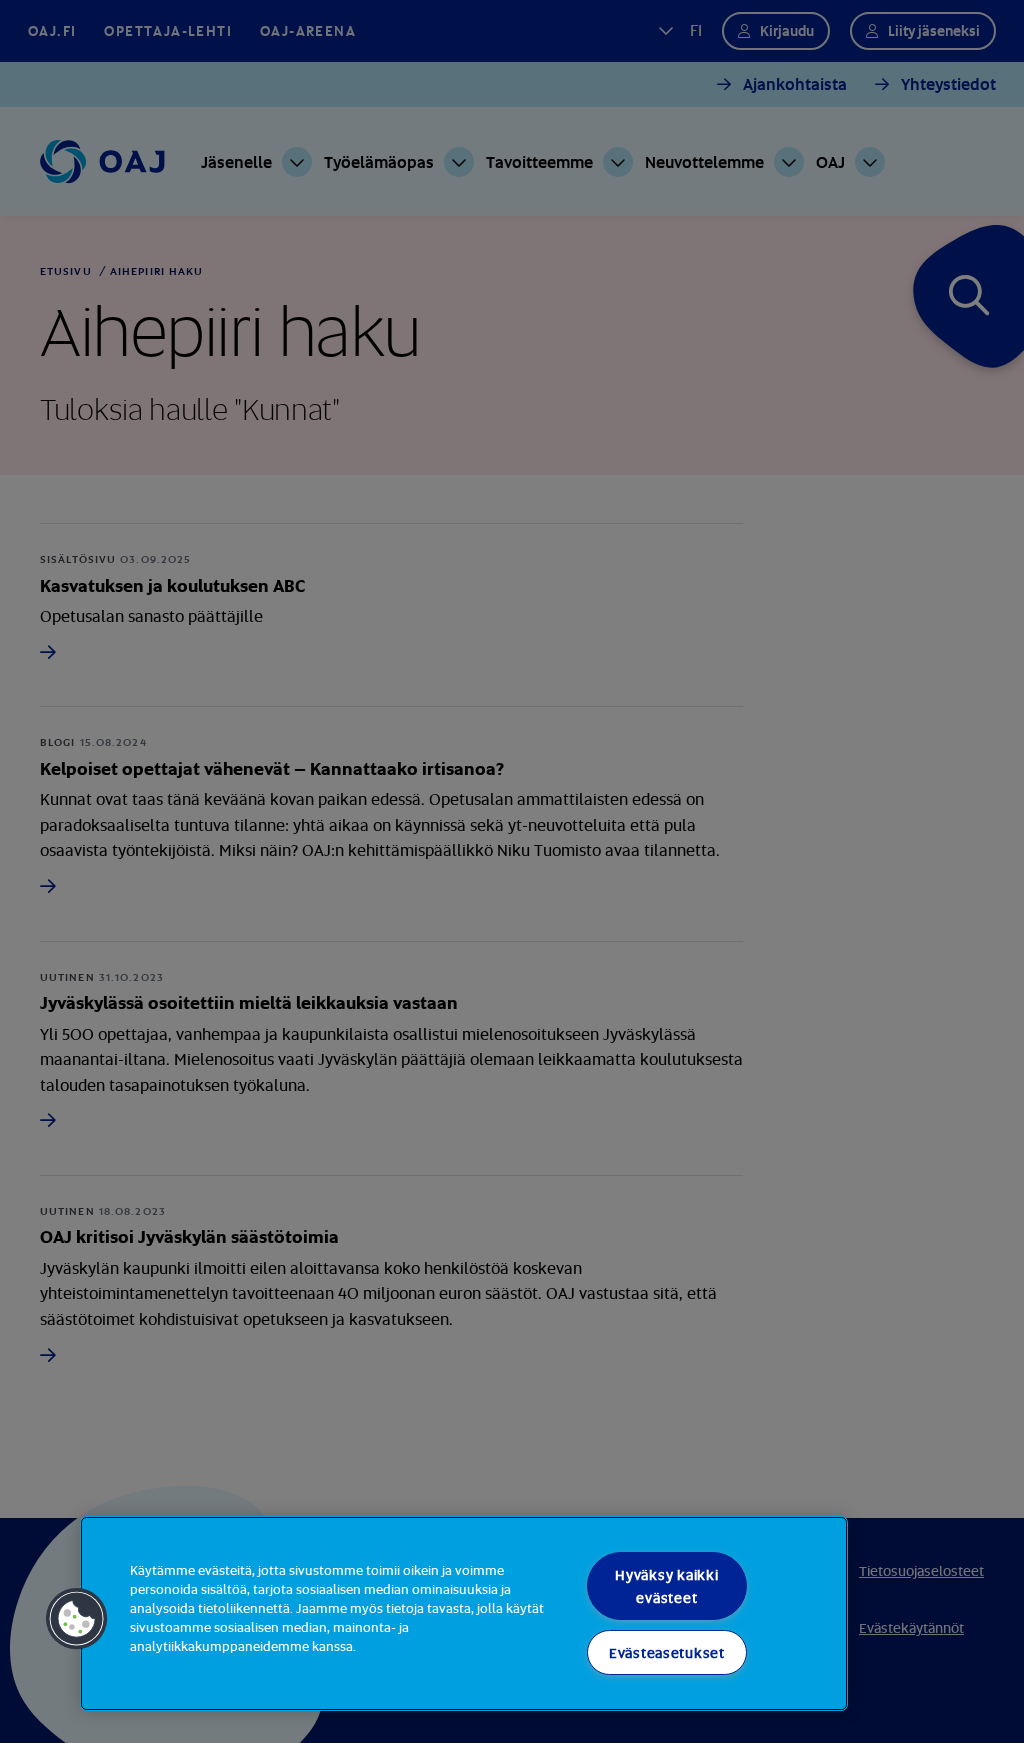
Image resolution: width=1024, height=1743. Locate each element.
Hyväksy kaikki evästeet (666, 1586)
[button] (77, 1619)
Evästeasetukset (667, 1652)
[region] (464, 1613)
